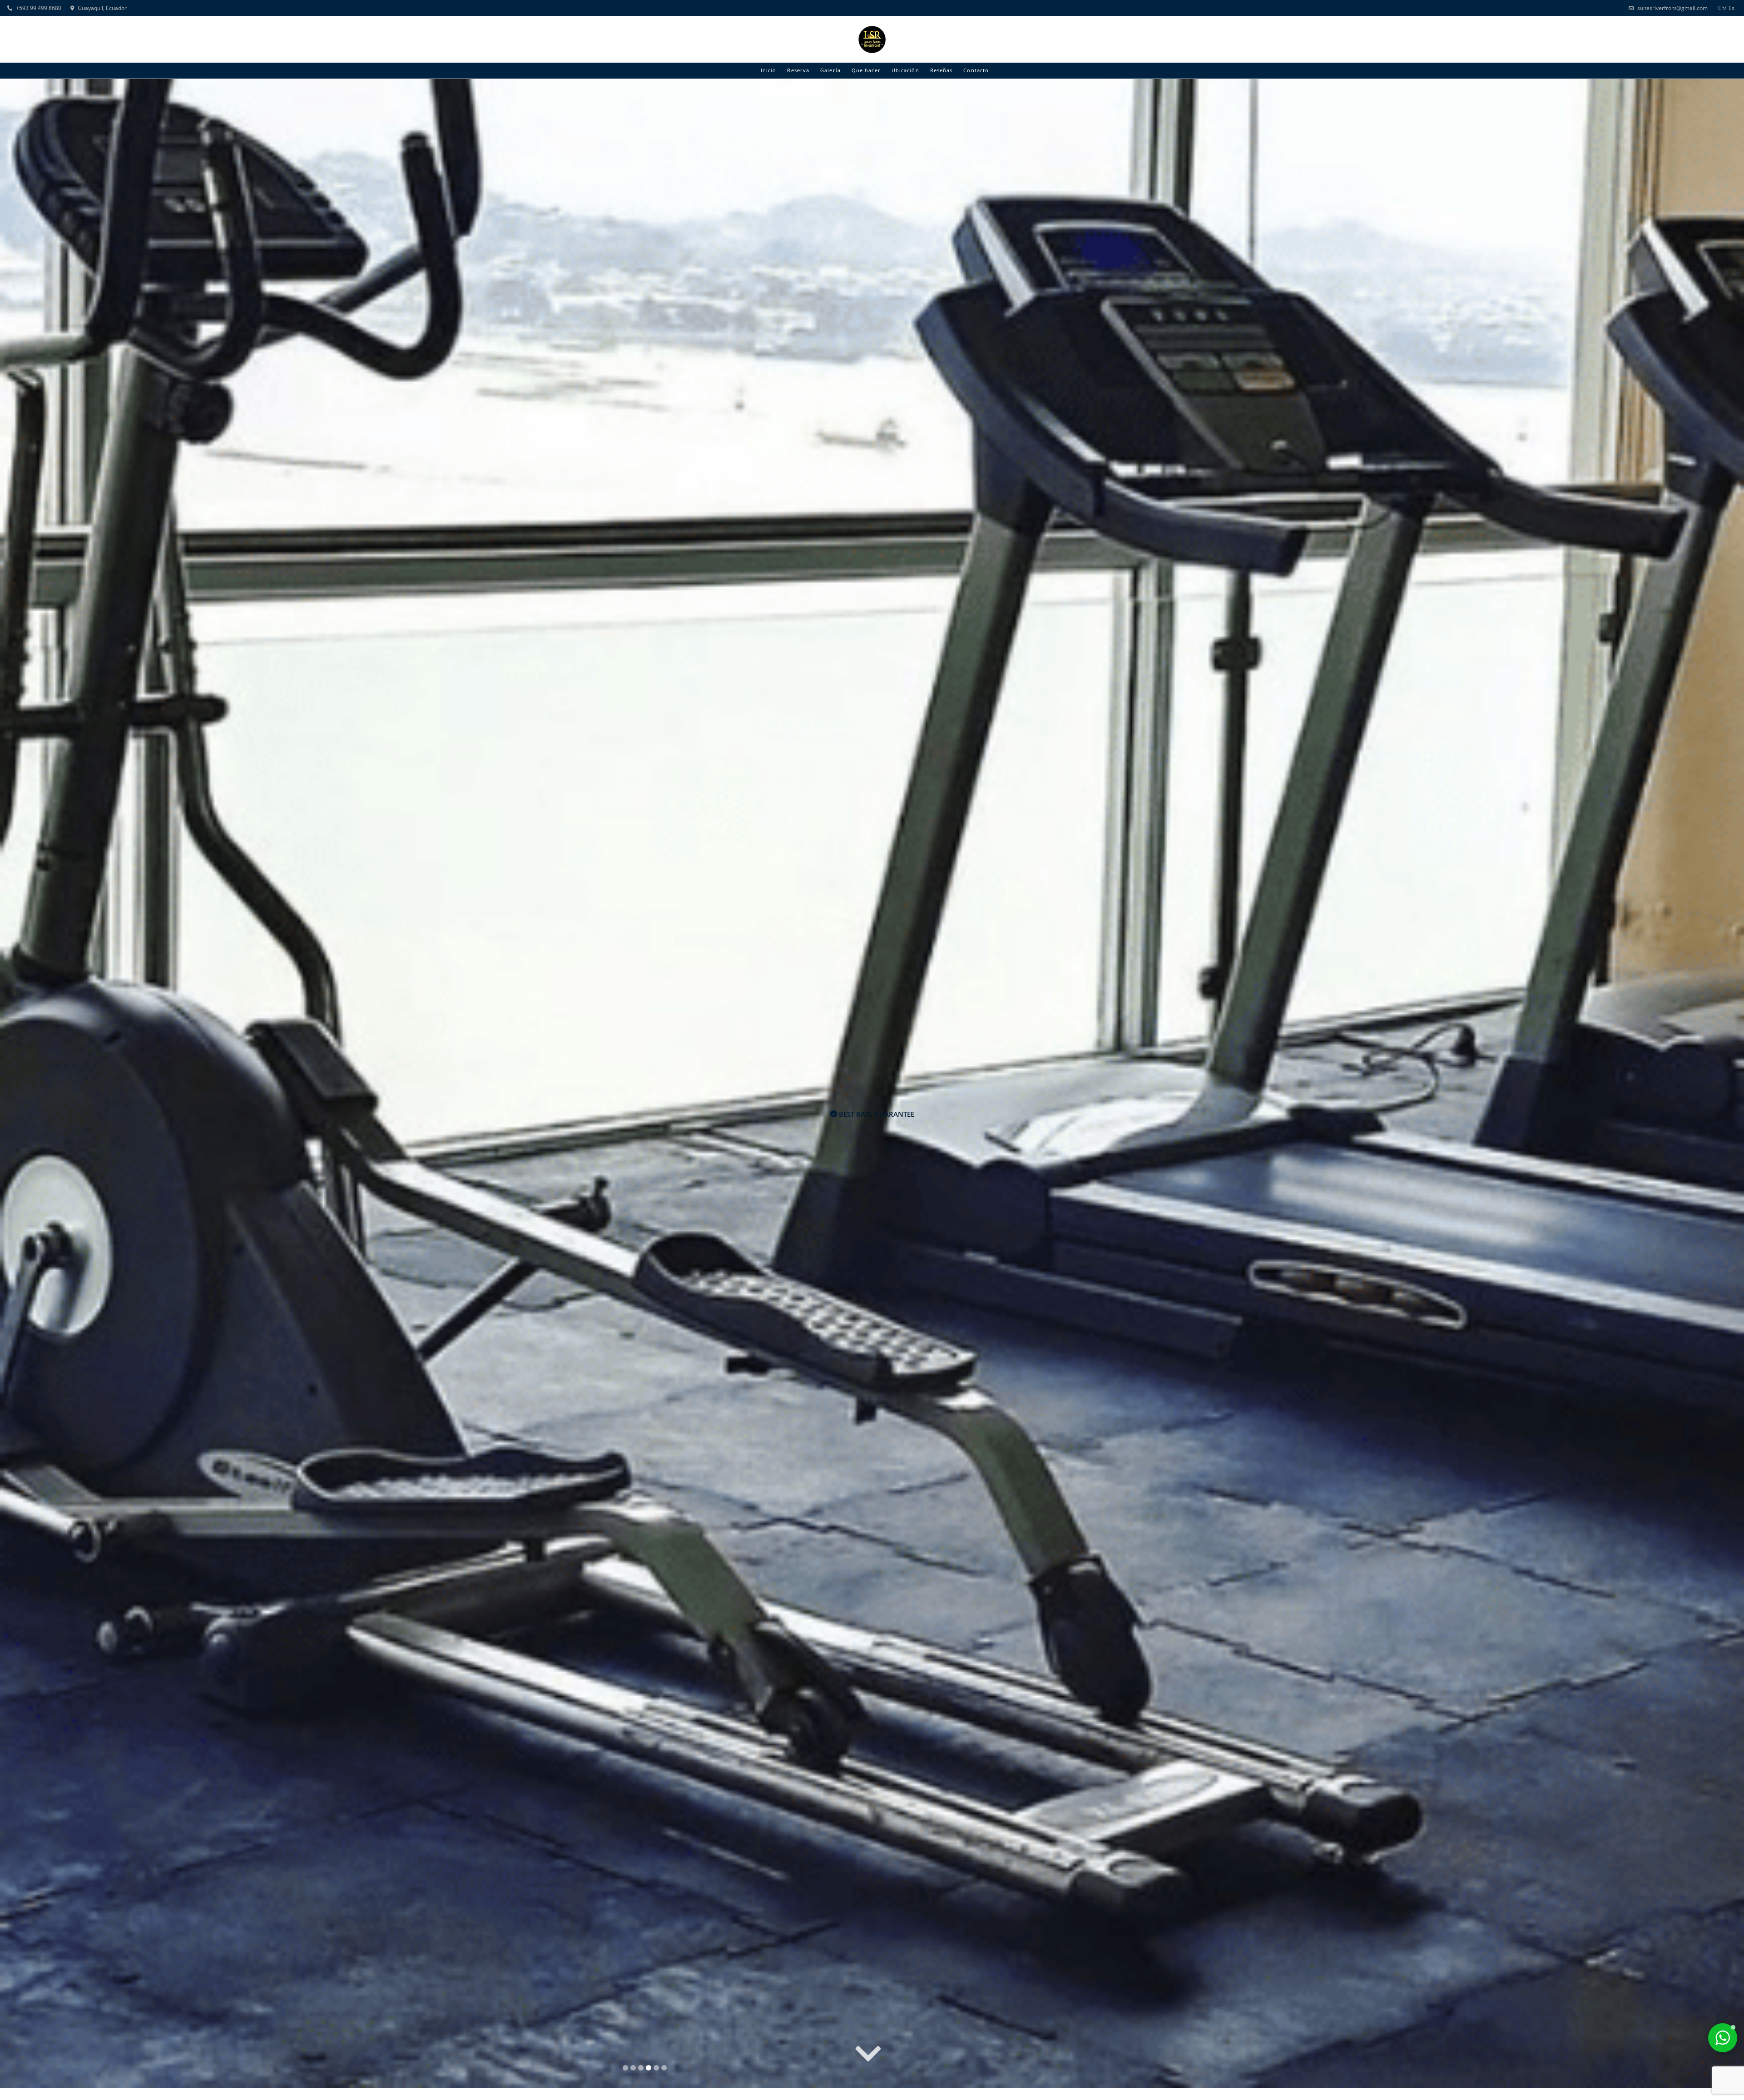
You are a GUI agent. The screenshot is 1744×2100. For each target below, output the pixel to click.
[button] (1723, 2038)
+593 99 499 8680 (39, 8)
